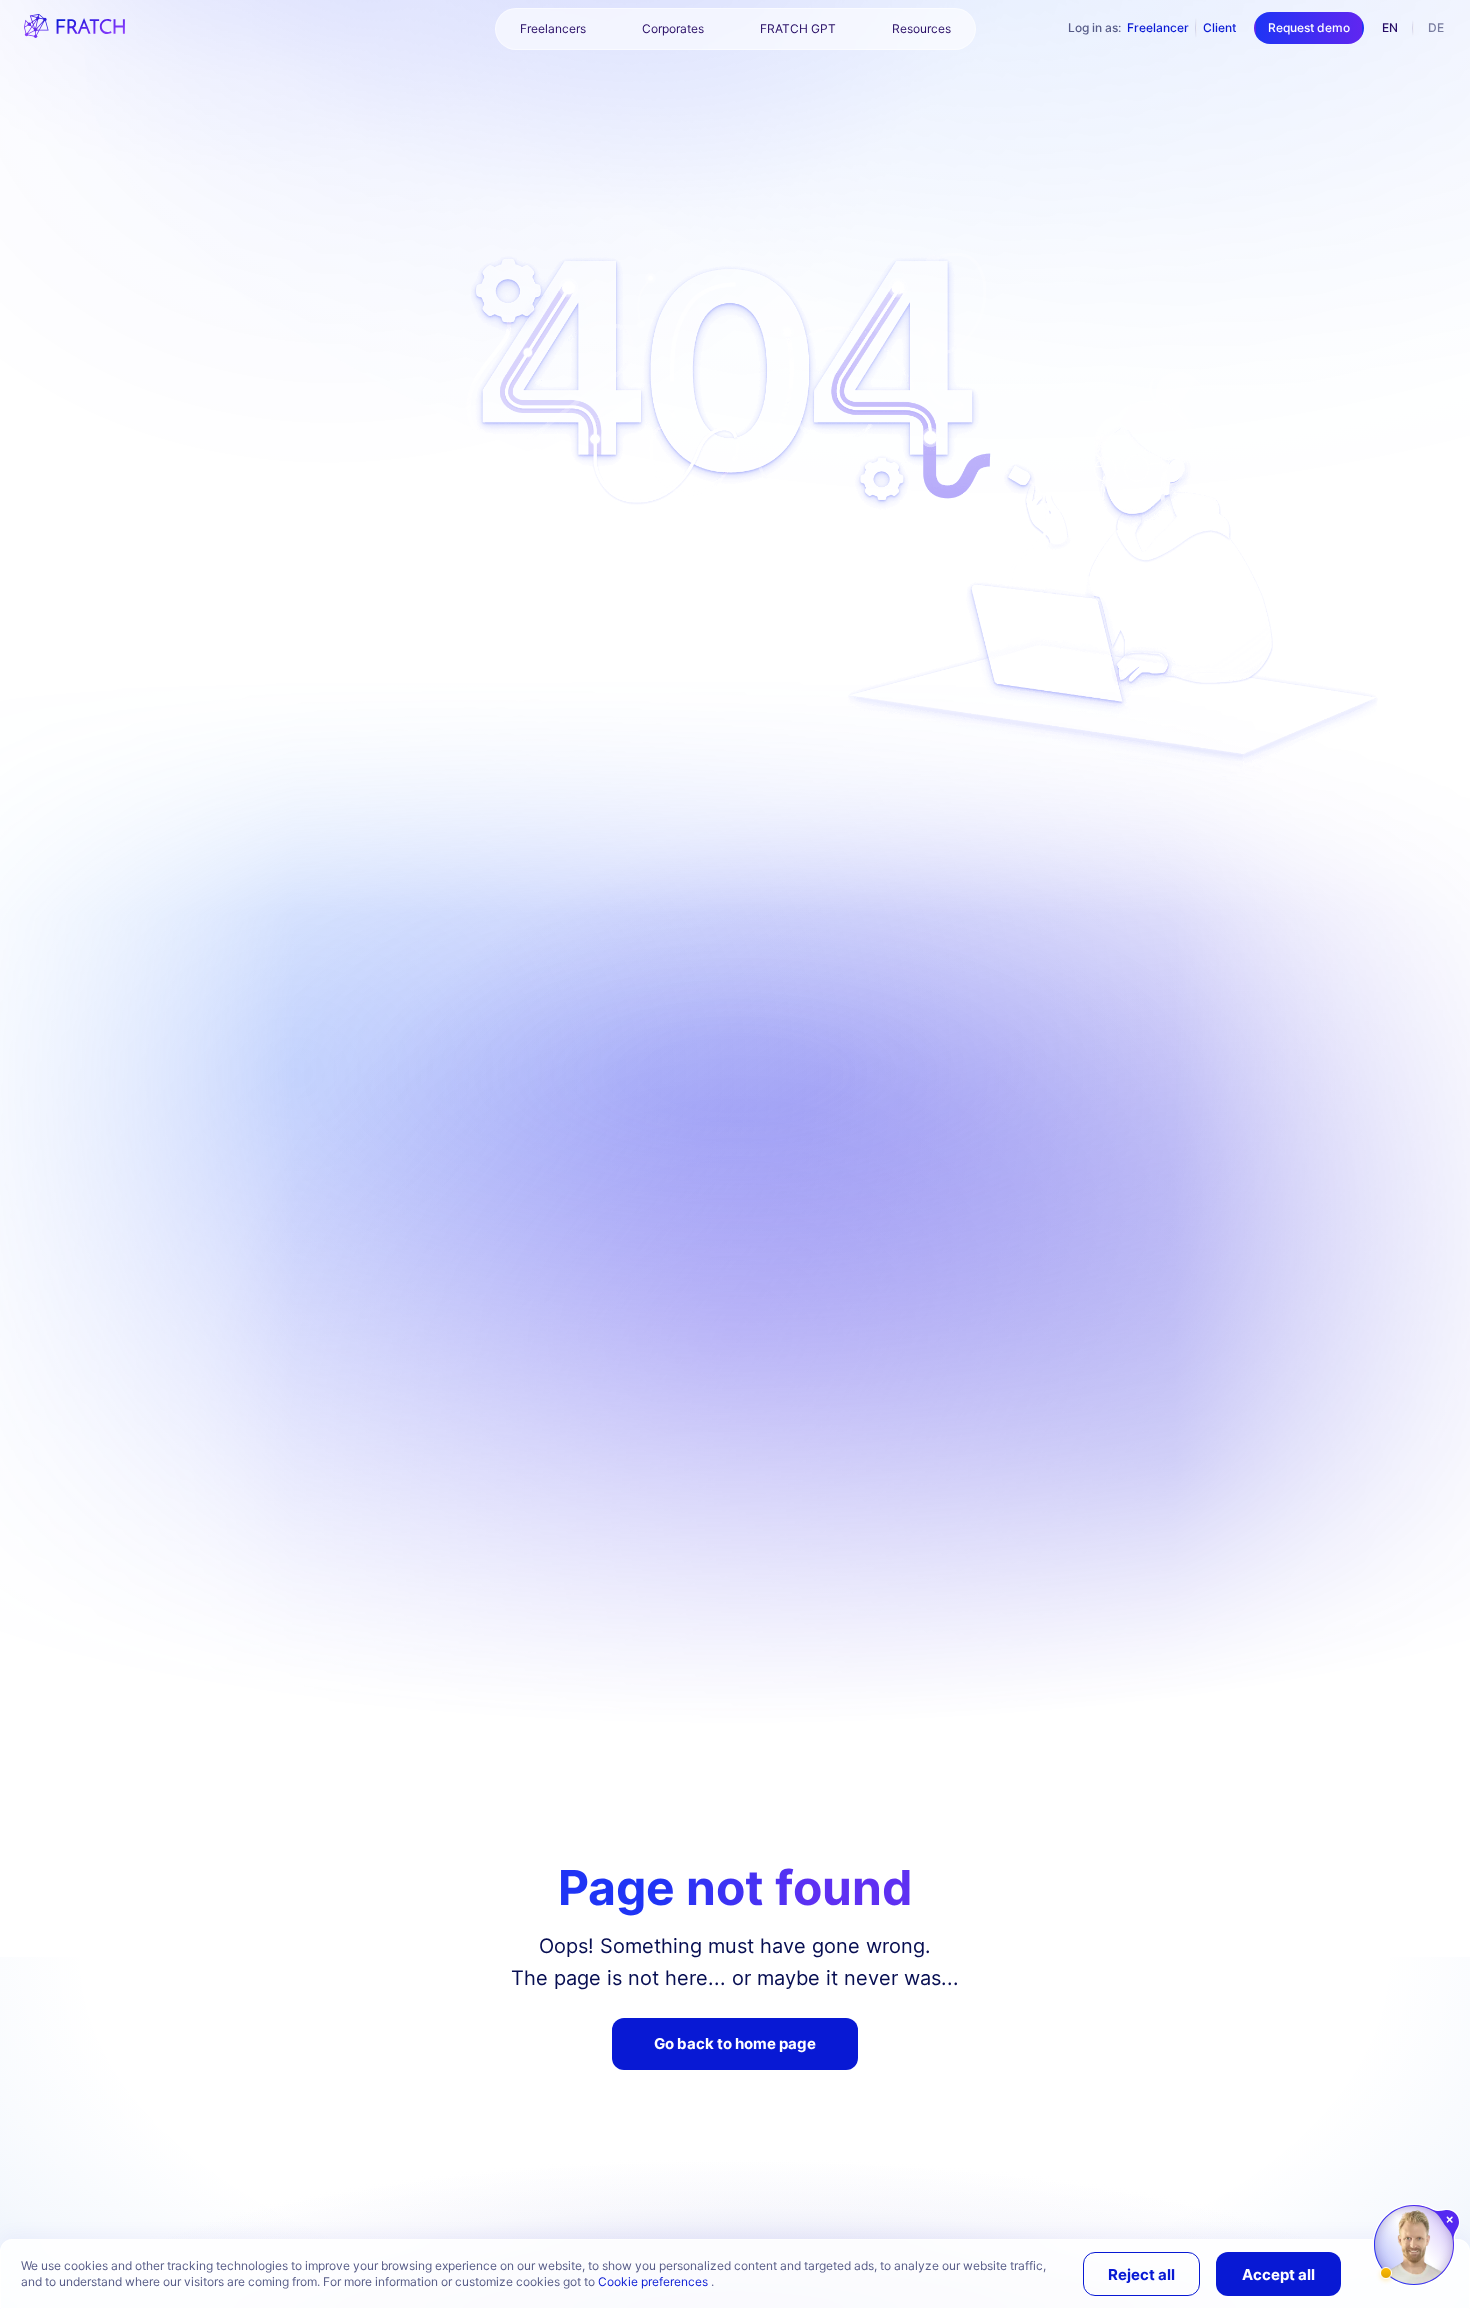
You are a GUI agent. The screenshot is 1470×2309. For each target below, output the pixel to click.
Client (1219, 27)
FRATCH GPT (798, 28)
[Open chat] (1414, 2245)
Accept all (1278, 2274)
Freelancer (1158, 27)
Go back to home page (735, 2043)
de (1436, 27)
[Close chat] (1450, 2220)
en (1390, 27)
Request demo (1309, 27)
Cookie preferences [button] (654, 2281)
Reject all (1141, 2274)
